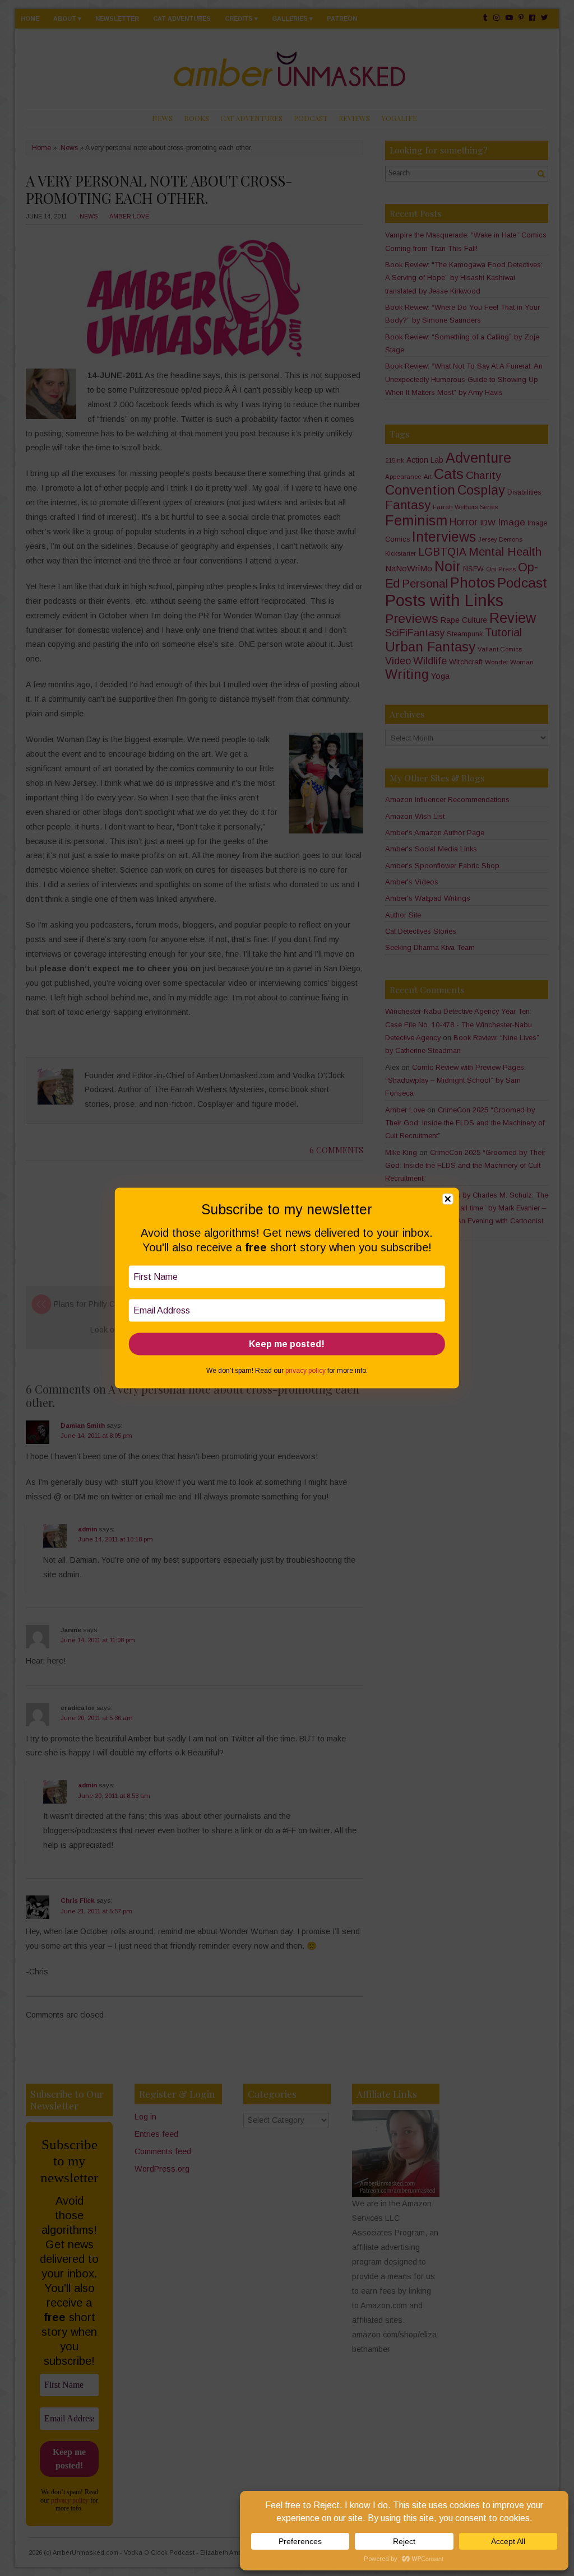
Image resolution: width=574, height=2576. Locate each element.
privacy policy (305, 1371)
